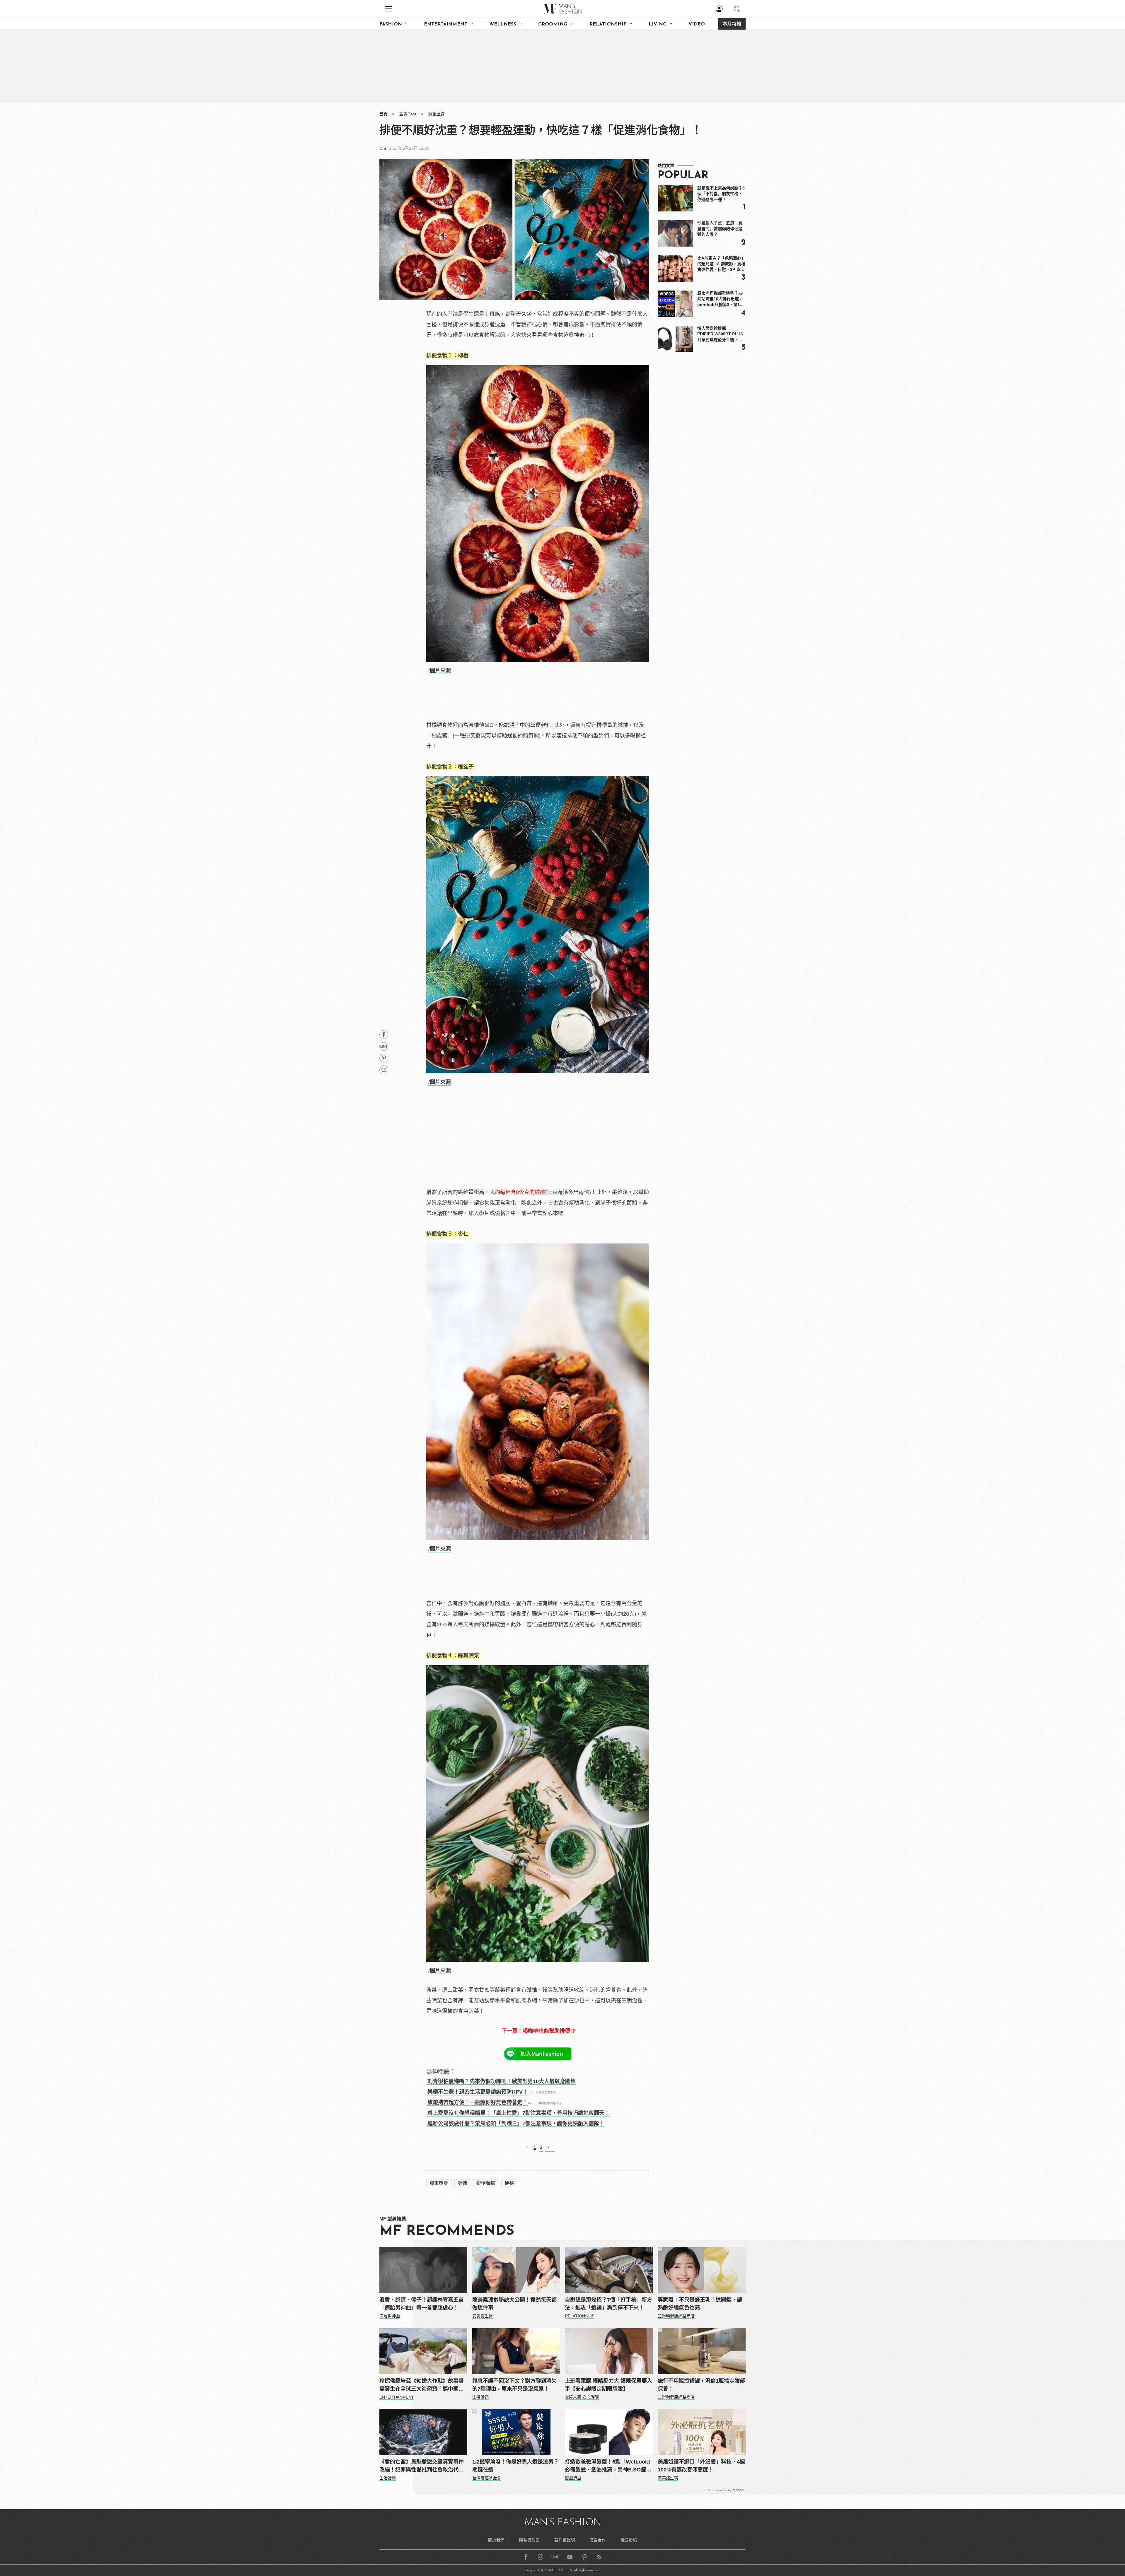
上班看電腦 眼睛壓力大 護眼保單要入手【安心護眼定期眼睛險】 (608, 2385)
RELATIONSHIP (608, 24)
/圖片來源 (440, 671)
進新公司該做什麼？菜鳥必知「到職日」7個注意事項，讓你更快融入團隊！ (516, 2124)
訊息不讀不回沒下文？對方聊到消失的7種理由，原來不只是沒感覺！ (514, 2385)
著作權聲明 (565, 2540)
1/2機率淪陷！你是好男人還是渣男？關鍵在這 (515, 2466)
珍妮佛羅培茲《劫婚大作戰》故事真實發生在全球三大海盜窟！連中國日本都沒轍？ (422, 2385)
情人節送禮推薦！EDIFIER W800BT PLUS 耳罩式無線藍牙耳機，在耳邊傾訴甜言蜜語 (720, 334)
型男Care (408, 114)
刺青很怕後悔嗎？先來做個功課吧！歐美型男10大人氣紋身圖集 (502, 2081)
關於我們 (496, 2540)
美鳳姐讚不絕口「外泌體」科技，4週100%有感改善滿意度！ (701, 2466)
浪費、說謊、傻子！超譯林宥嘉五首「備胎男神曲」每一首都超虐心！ (422, 2304)
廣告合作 (598, 2540)
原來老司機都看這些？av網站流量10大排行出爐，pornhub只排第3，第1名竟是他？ (721, 299)
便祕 (509, 2183)
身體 (462, 2183)
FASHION (391, 24)
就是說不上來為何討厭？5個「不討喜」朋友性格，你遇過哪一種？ (721, 194)
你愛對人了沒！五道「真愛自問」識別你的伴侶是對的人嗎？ (720, 229)
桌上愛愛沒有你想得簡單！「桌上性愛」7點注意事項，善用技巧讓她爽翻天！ (519, 2113)
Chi (383, 148)
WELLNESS (503, 24)
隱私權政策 (529, 2540)
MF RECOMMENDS (447, 2231)
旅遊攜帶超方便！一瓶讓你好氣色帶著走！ (478, 2102)
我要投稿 (629, 2540)
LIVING (658, 24)
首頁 (383, 114)
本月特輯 (732, 24)
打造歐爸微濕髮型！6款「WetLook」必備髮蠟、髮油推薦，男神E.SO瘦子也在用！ (608, 2466)
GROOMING (553, 24)
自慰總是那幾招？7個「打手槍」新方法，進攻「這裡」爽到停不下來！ (608, 2304)
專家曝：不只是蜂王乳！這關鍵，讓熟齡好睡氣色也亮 (700, 2304)
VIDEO (697, 24)
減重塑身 (437, 114)
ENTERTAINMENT (446, 24)
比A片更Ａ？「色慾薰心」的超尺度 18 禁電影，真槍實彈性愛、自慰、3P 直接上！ (721, 264)
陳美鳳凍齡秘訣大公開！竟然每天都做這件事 (514, 2304)
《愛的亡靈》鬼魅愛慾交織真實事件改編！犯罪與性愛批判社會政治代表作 (422, 2466)
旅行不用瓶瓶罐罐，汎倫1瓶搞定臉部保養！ (701, 2385)
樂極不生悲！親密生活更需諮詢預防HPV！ (478, 2092)
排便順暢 (486, 2183)
